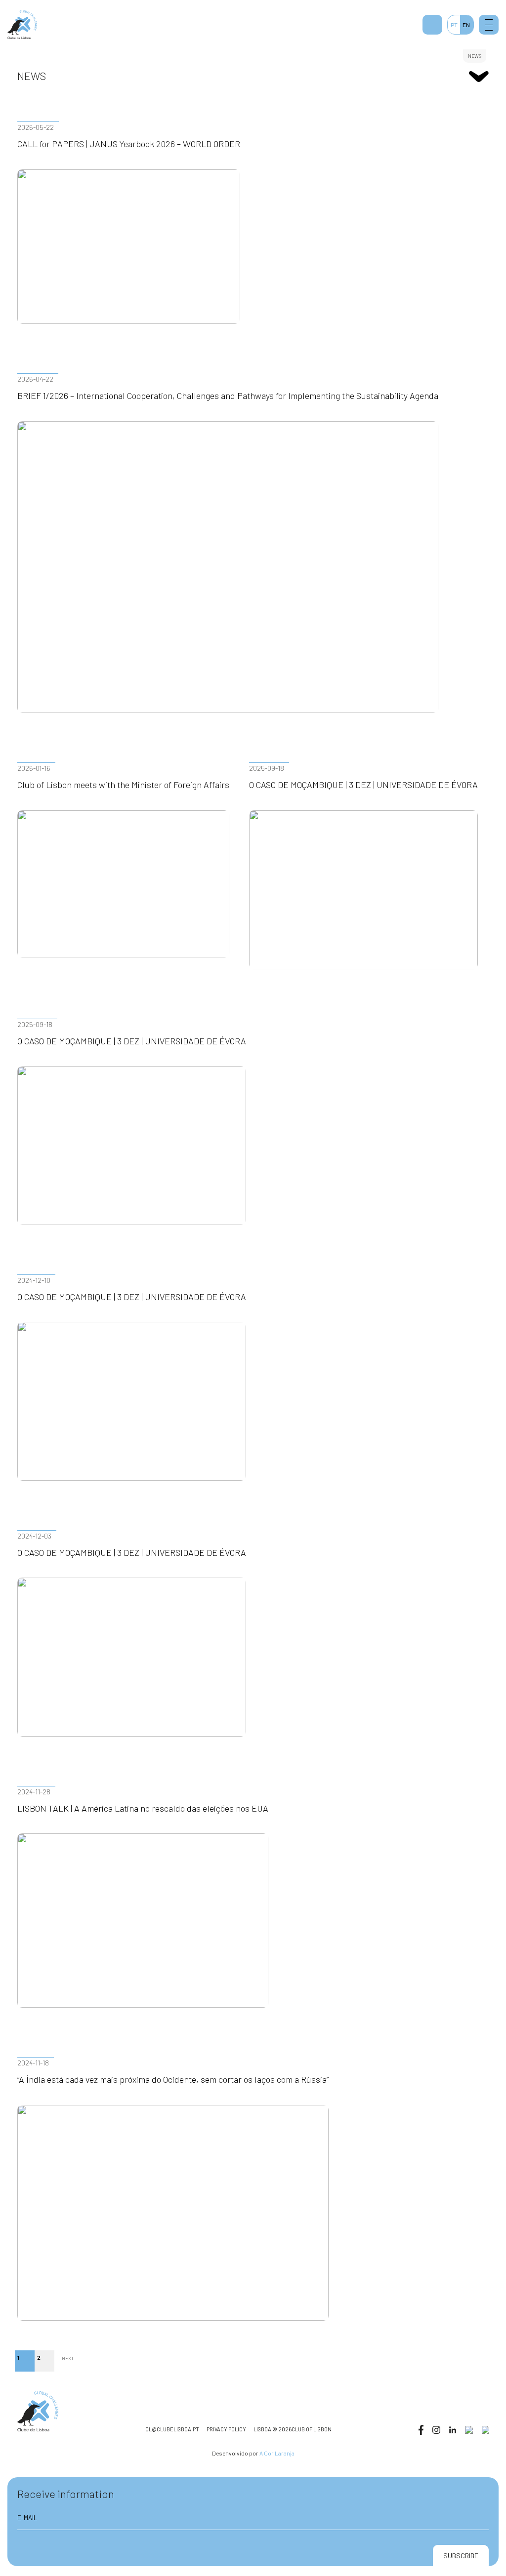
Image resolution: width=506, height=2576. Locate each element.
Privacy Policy (226, 2429)
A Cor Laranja (277, 2453)
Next (68, 2358)
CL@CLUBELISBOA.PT (172, 2429)
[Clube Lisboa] (22, 25)
